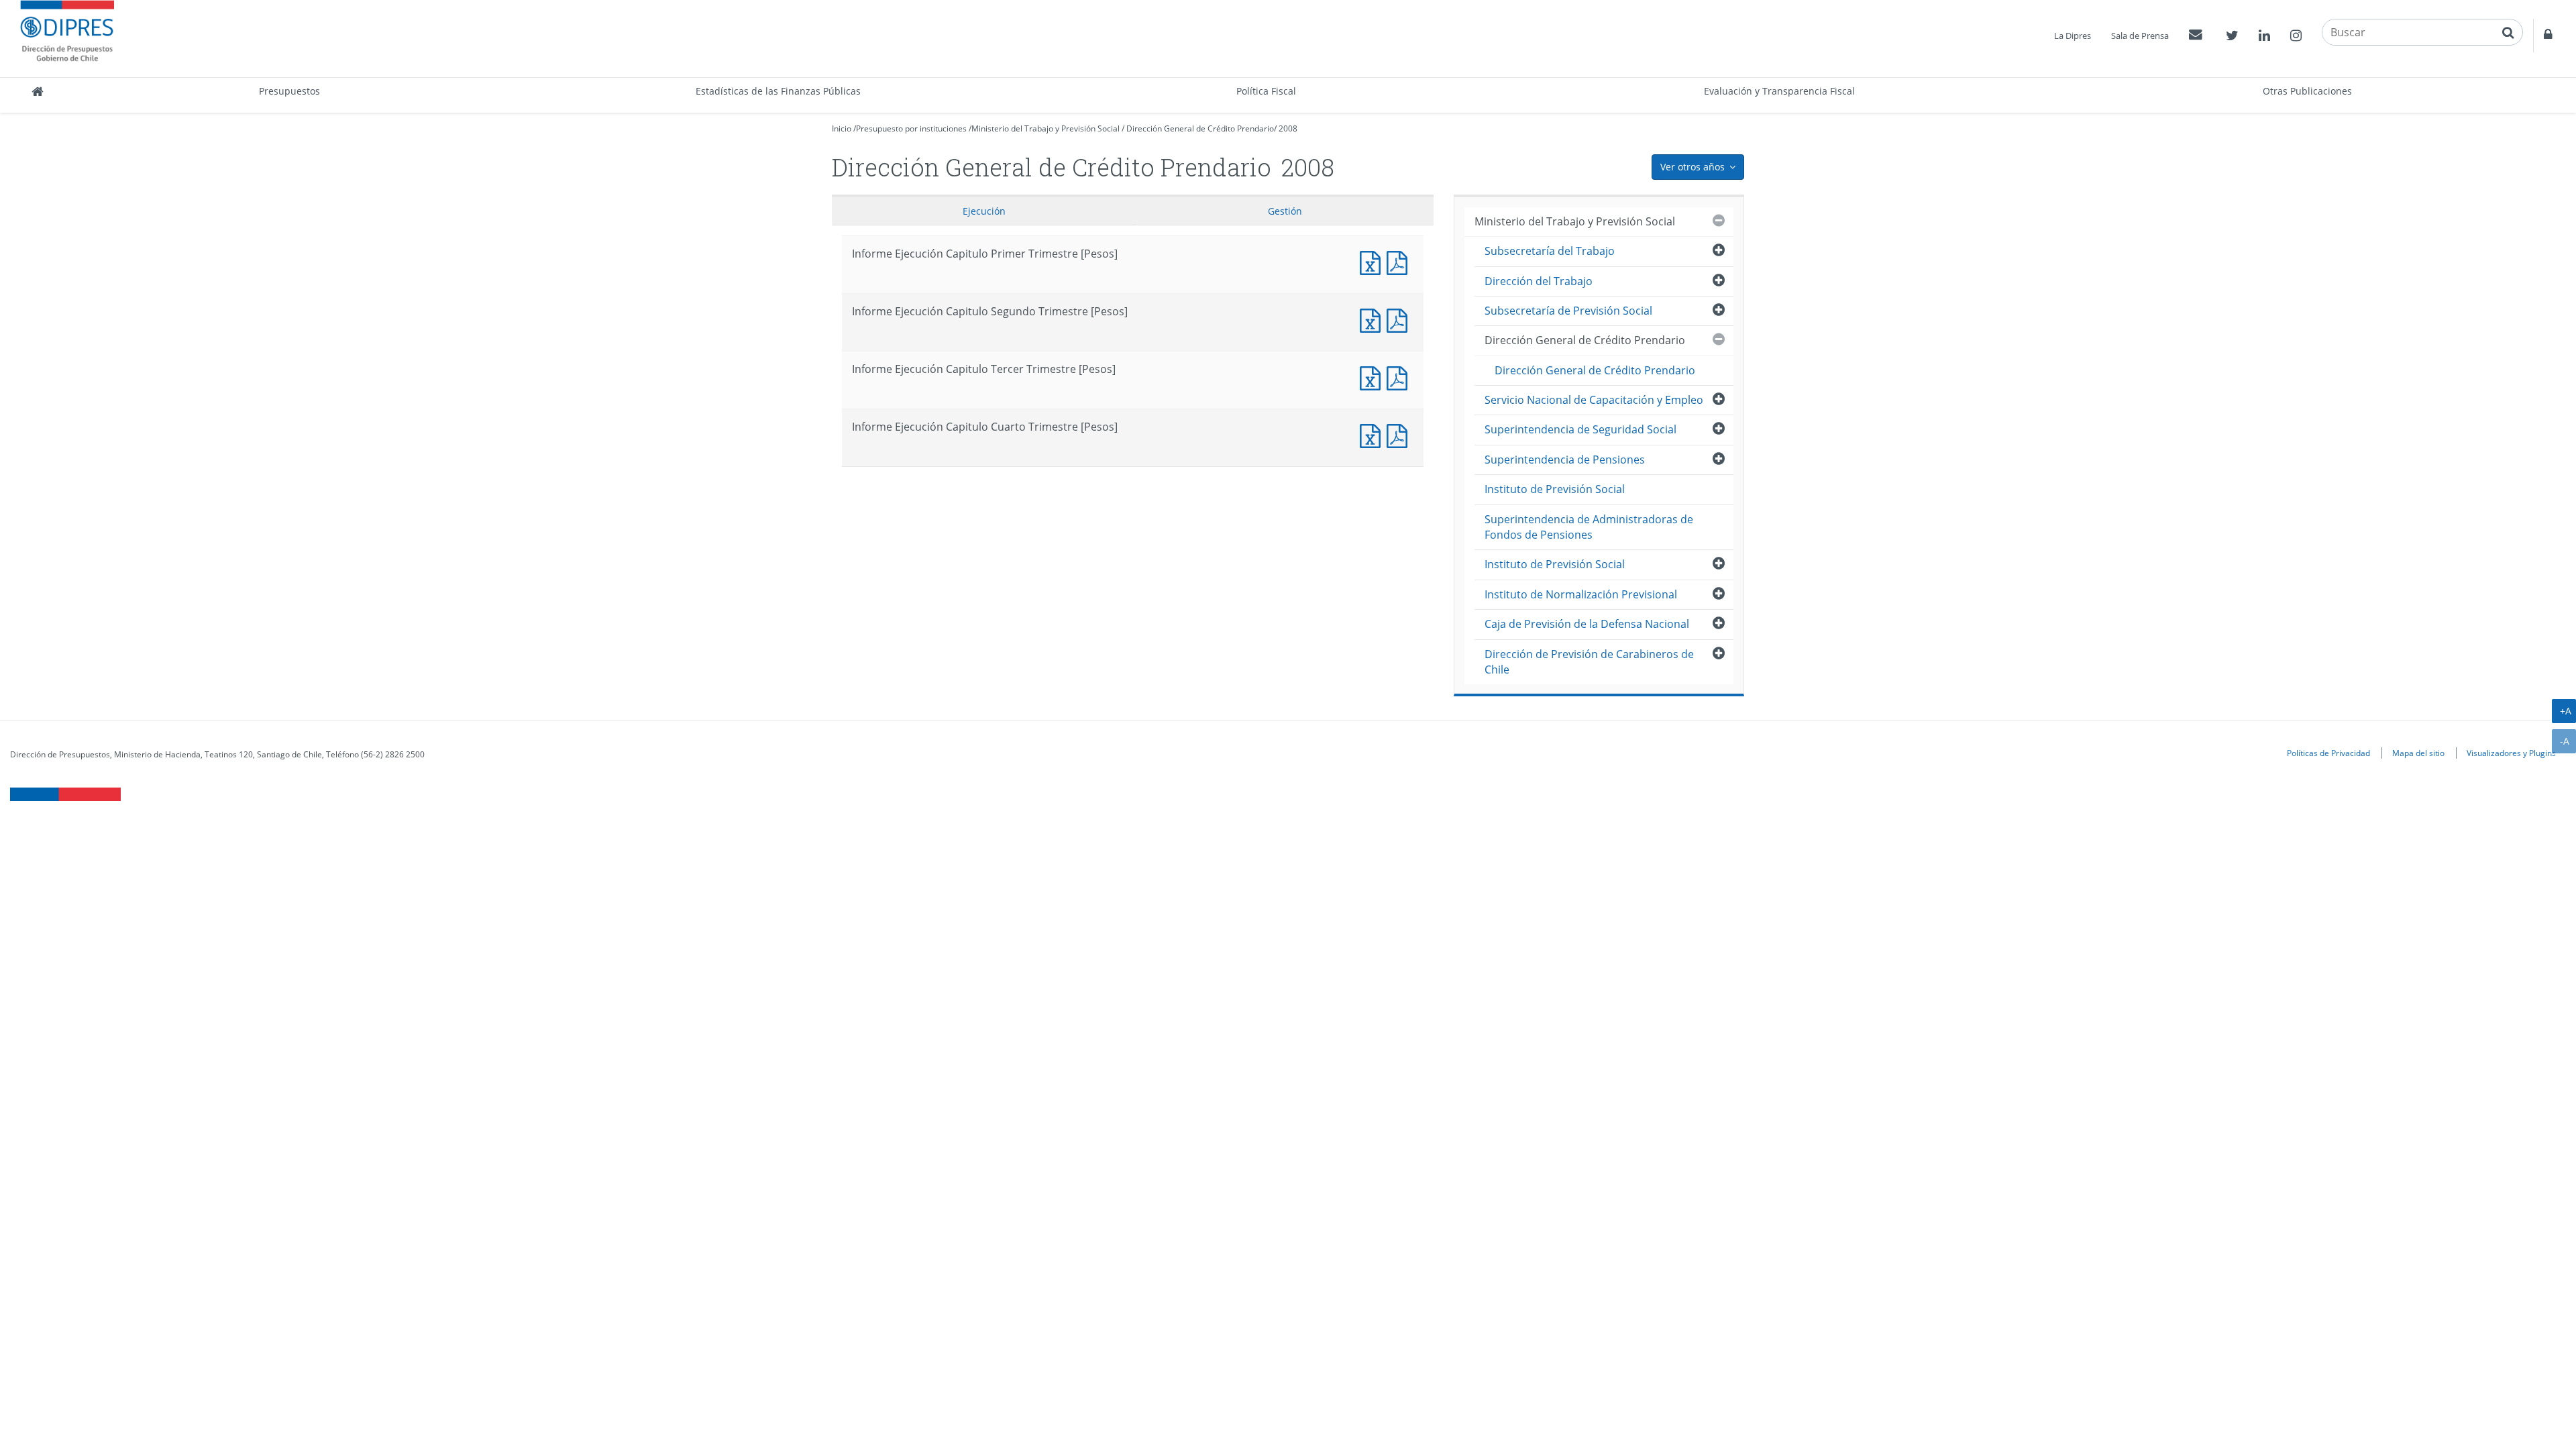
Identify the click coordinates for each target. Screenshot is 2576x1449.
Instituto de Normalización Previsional (1581, 594)
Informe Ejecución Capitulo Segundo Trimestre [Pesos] (1373, 319)
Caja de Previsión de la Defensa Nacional (1587, 624)
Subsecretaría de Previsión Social (1568, 311)
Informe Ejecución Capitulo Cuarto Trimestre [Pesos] (1373, 434)
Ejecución (984, 211)
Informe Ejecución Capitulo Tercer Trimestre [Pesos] (1373, 377)
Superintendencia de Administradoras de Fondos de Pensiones (1589, 527)
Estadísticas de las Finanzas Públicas (778, 91)
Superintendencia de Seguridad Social (1580, 429)
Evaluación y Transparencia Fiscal (1779, 91)
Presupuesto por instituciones (911, 128)
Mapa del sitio (2418, 753)
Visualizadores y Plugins (2511, 753)
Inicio (842, 128)
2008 (1288, 128)
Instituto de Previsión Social (1555, 489)
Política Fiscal (1266, 91)
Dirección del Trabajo (1539, 281)
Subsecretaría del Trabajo (1550, 251)
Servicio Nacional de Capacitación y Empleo (1594, 400)
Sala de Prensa (2140, 36)
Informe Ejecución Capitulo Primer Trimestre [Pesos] (1373, 261)
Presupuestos (289, 91)
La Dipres (2073, 36)
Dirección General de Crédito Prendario (1200, 128)
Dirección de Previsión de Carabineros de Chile (1589, 662)
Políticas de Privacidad (2328, 753)
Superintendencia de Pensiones (1565, 460)
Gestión (1285, 211)
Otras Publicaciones (2307, 91)
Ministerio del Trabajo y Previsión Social (1045, 128)
